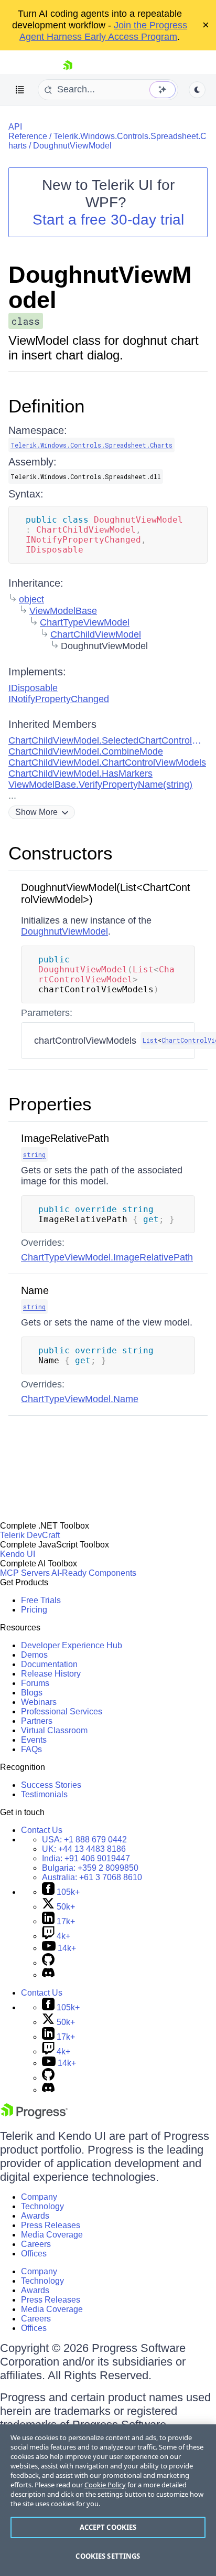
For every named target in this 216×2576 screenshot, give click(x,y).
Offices (34, 2254)
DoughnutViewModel (72, 146)
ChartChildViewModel (96, 634)
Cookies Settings (108, 2556)
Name (35, 1290)
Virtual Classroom (54, 1730)
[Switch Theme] (197, 90)
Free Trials (41, 1600)
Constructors (61, 853)
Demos (34, 1655)
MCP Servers (25, 1573)
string (34, 1154)
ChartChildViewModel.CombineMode (86, 751)
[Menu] (20, 90)
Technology (42, 2206)
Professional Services (62, 1711)
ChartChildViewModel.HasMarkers (80, 773)
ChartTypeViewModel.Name (80, 1399)
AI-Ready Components (94, 1573)
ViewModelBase (63, 611)
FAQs (31, 1749)
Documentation (49, 1664)
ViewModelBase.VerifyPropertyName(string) (100, 785)
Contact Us (42, 1830)
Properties (50, 1104)
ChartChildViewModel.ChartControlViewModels (107, 762)
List (150, 1040)
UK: (84, 1849)
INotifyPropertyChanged (59, 699)
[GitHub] (48, 1963)
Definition (46, 406)
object (31, 599)
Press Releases (51, 2225)
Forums (35, 1683)
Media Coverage (52, 2235)
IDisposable (33, 688)
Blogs (32, 1693)
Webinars (39, 1702)
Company (39, 2197)
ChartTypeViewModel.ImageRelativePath (107, 1257)
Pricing (34, 1610)
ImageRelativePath (65, 1138)
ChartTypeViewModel (85, 622)
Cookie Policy (105, 2485)
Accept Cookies (108, 2527)
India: (86, 1858)
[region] (108, 2500)
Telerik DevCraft (30, 1535)
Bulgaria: (90, 1868)
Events (34, 1740)
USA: (84, 1840)
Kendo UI (18, 1554)
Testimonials (44, 1794)
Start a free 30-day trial (108, 220)
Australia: (92, 1877)
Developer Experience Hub (72, 1645)
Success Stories (51, 1785)
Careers (36, 2244)
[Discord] (48, 1975)
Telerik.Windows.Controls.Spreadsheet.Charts (91, 445)
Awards (35, 2216)
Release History (51, 1674)
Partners (37, 1721)
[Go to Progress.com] (34, 2116)
